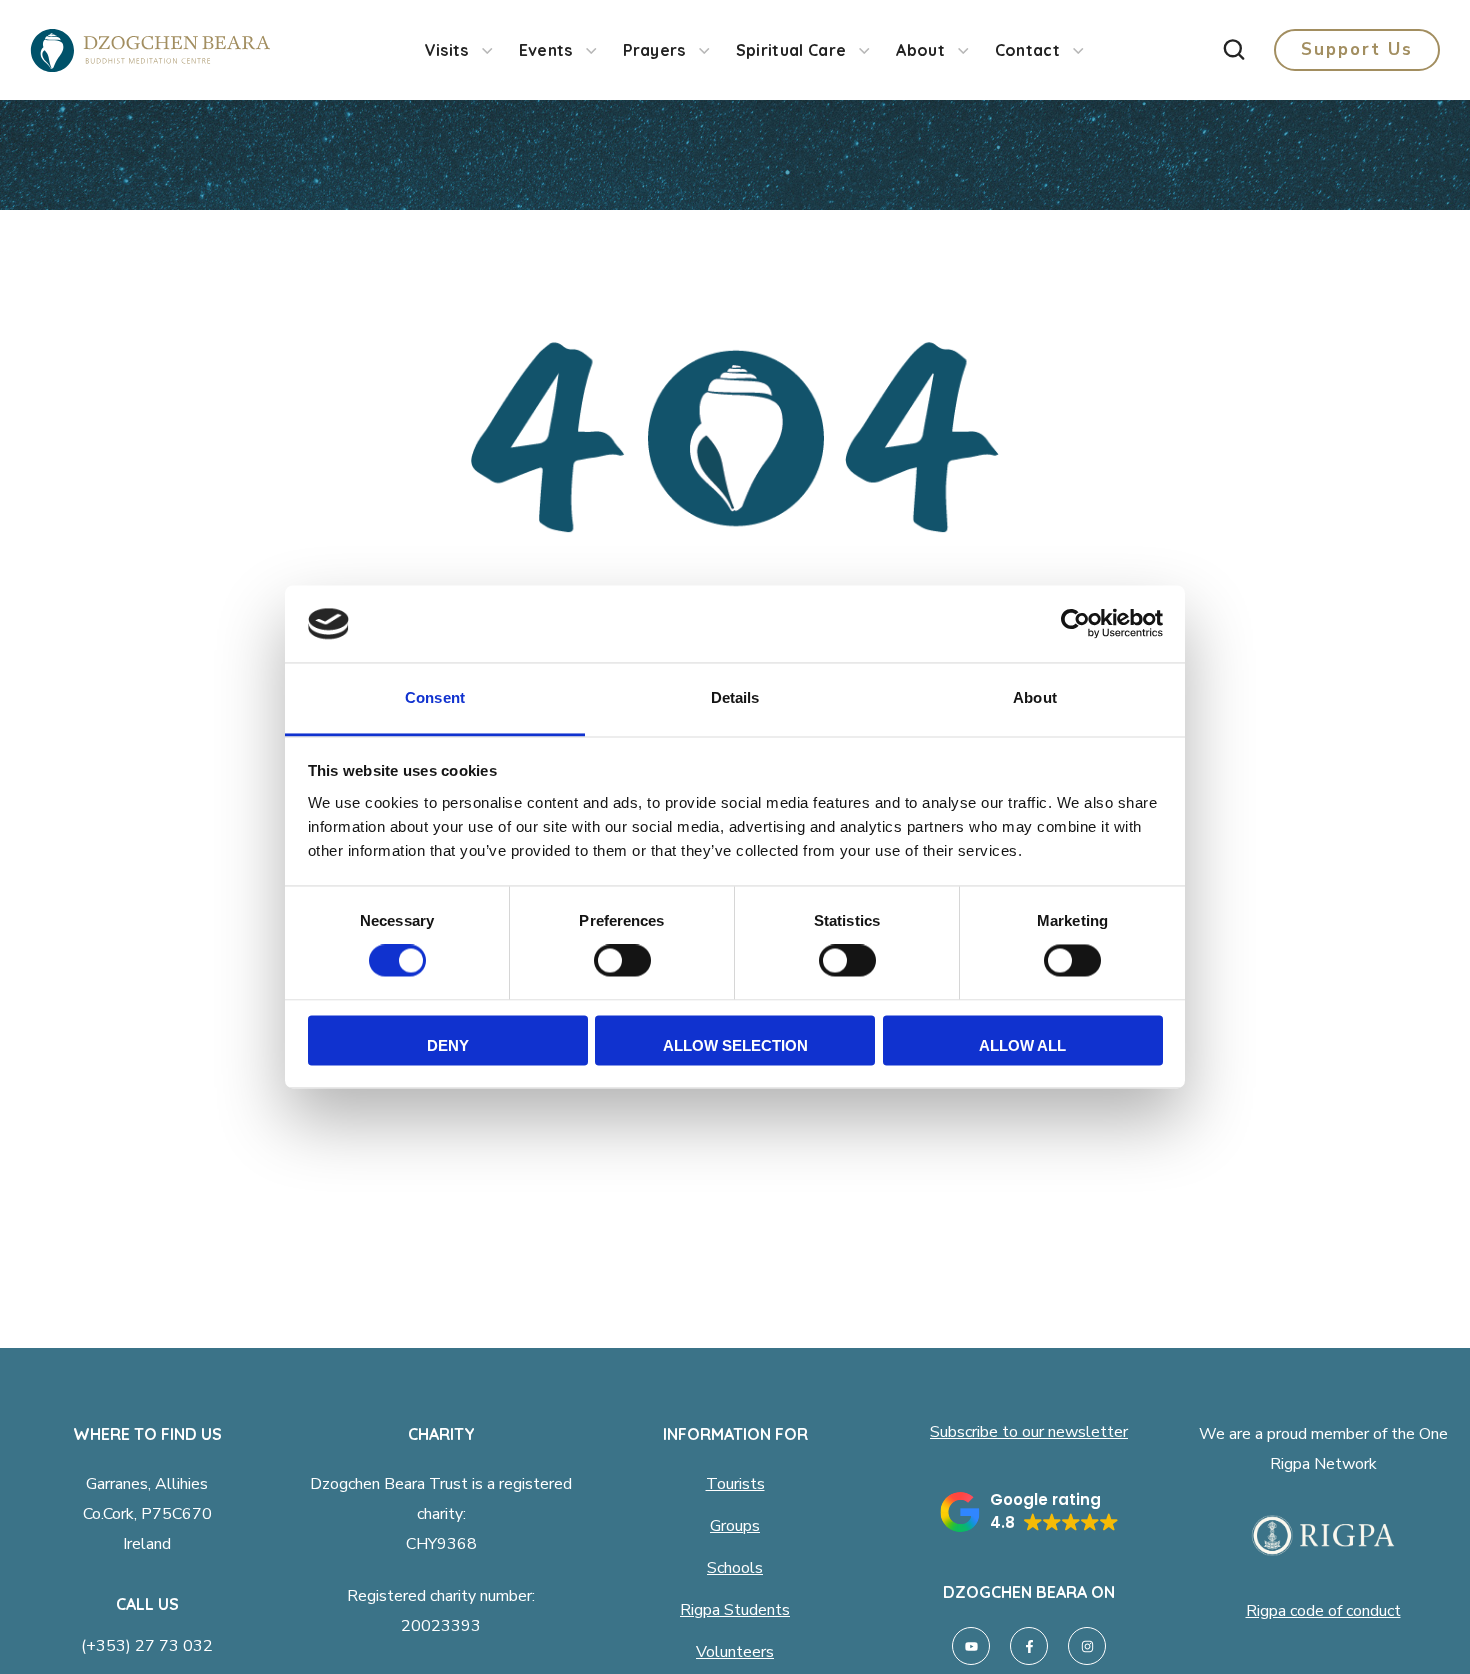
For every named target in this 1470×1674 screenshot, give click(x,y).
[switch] (622, 961)
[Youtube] (971, 1646)
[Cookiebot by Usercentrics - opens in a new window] (1075, 624)
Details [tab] (735, 697)
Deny (448, 1045)
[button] (1234, 50)
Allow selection (735, 1045)
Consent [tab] (435, 697)
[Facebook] (1029, 1646)
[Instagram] (1087, 1646)
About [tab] (1035, 697)
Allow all (1022, 1045)
